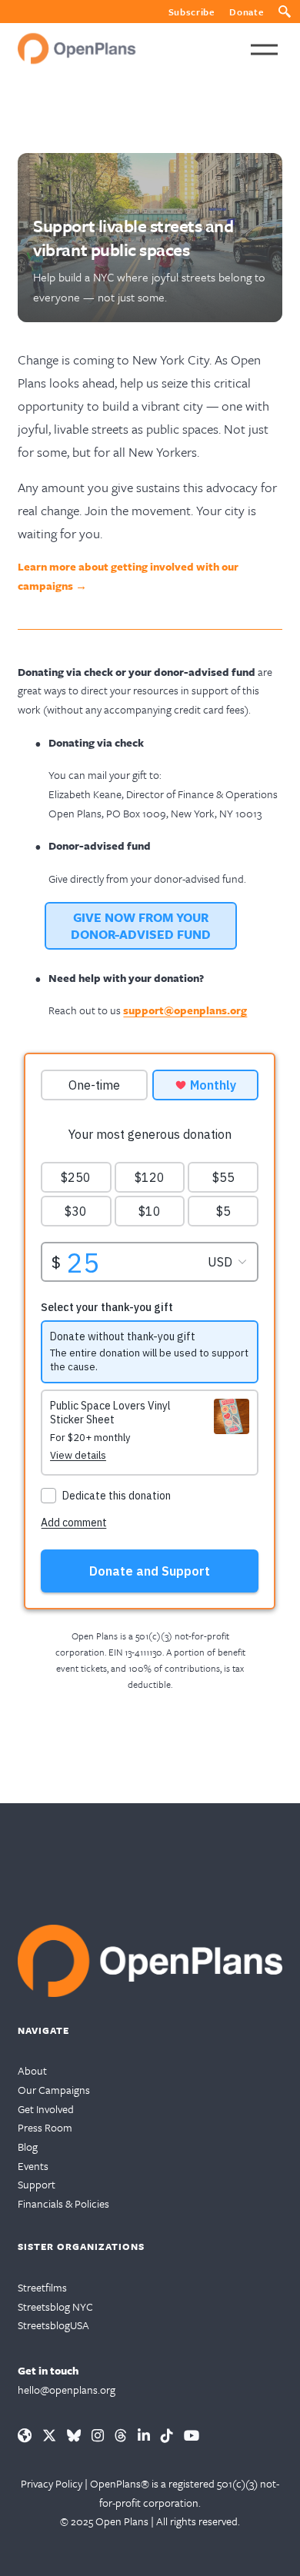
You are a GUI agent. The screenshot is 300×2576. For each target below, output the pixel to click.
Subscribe (192, 12)
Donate (246, 12)
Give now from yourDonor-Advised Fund (141, 926)
